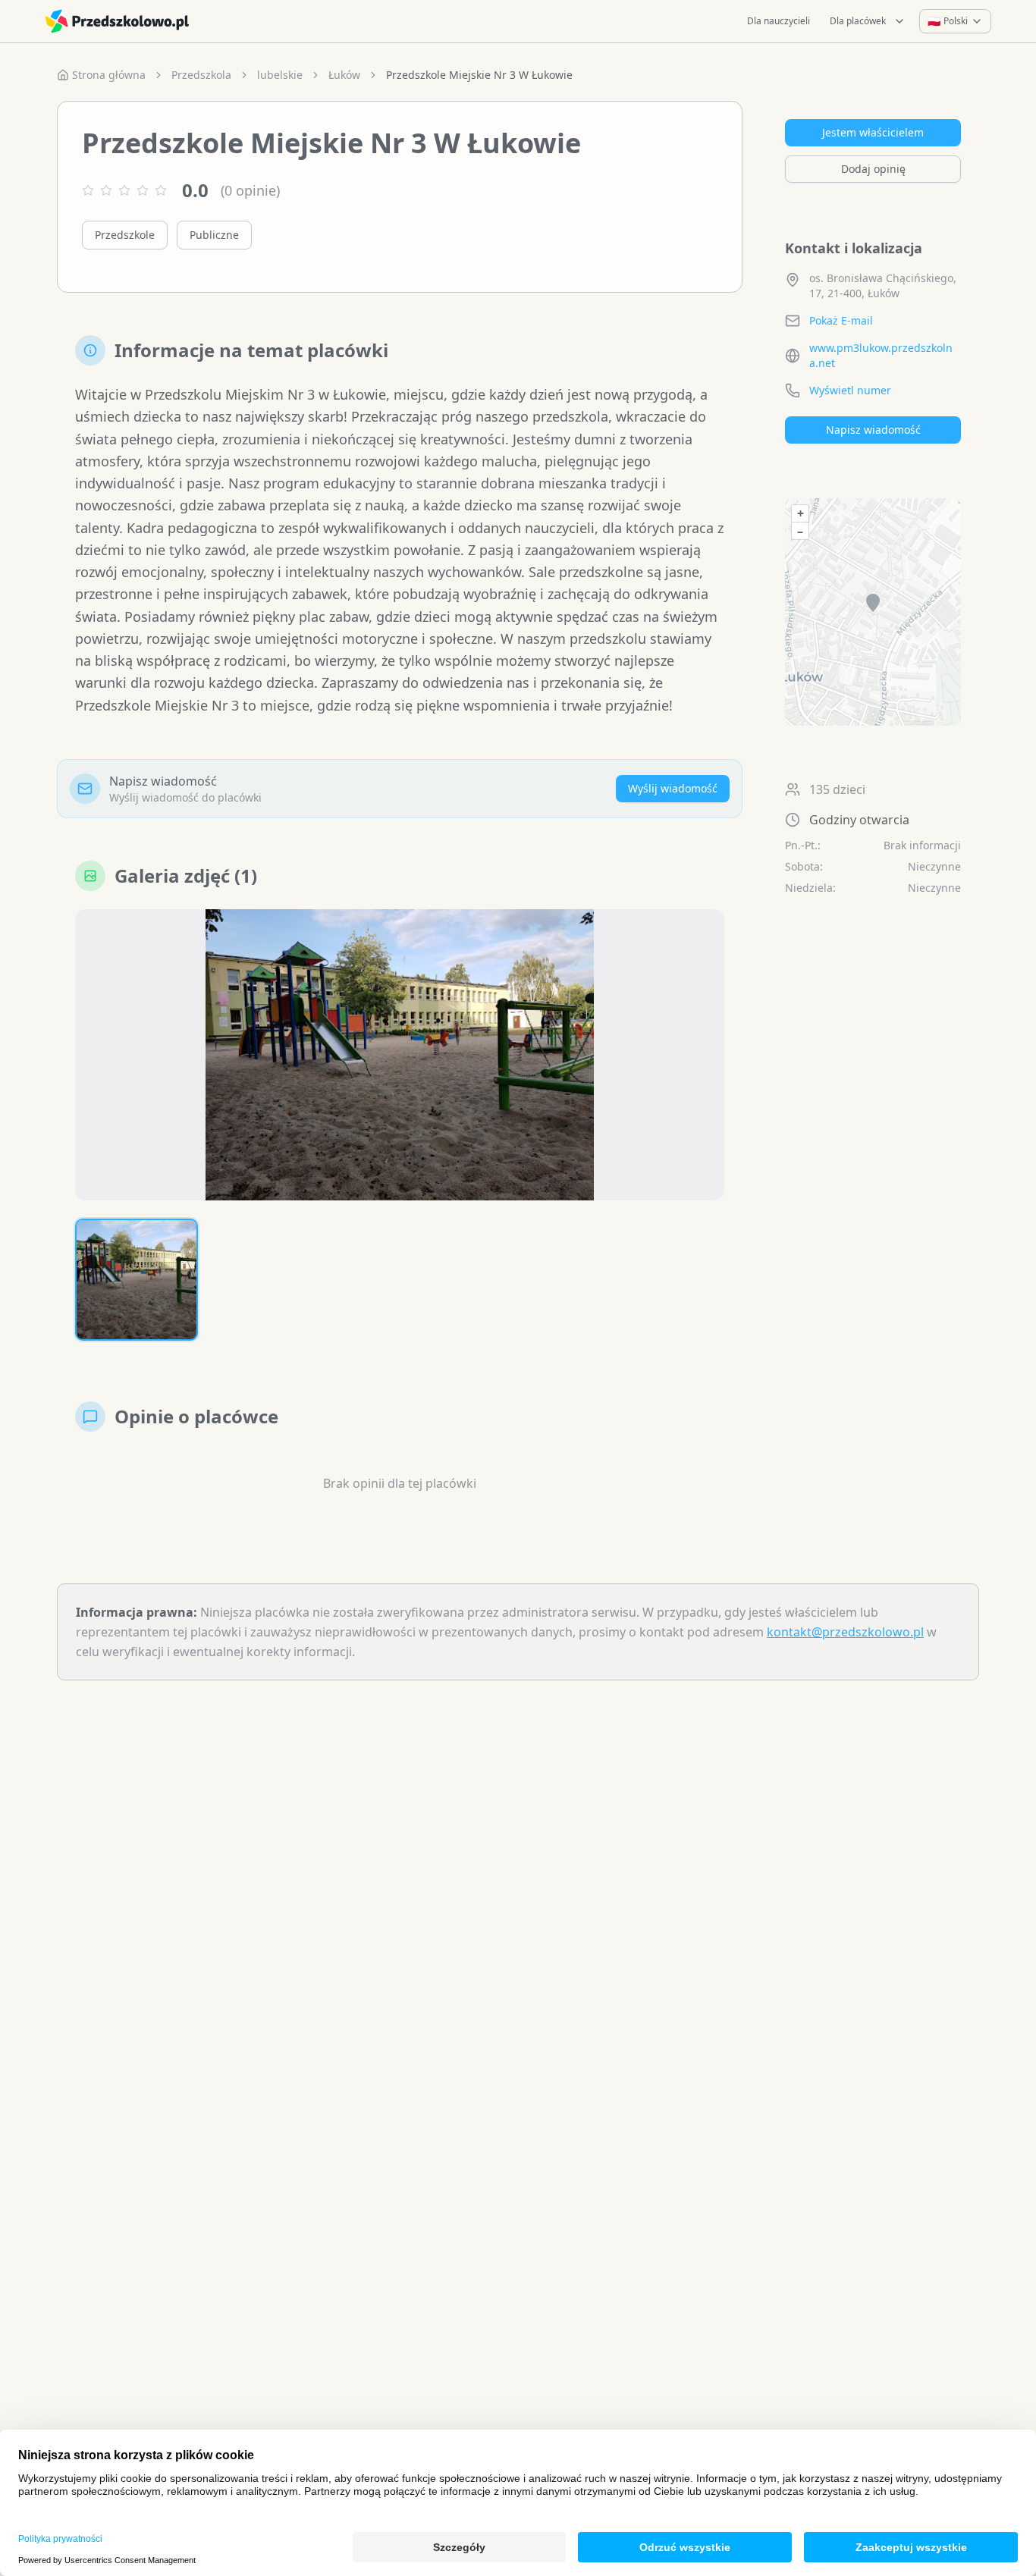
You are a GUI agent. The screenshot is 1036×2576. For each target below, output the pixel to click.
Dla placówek (858, 21)
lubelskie (280, 75)
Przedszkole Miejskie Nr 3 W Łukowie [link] (479, 75)
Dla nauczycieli (779, 21)
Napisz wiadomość (873, 430)
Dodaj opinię (873, 169)
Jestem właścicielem (873, 132)
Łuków (344, 75)
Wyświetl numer (850, 390)
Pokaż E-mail (841, 320)
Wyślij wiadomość (673, 788)
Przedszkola (201, 75)
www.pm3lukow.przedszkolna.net (881, 355)
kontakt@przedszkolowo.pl (845, 1632)
